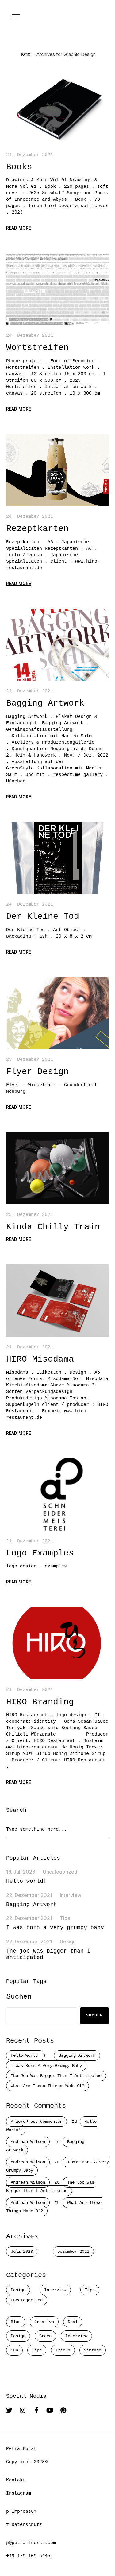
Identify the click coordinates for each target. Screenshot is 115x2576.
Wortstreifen (37, 348)
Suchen (19, 1996)
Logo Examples (40, 1553)
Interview (71, 1895)
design (18, 2336)
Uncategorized (60, 1872)
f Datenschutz (24, 2525)
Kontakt (16, 2480)
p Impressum (21, 2512)
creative (44, 2322)
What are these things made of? (48, 2086)
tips (37, 2350)
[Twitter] (9, 2410)
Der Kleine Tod (43, 916)
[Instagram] (23, 2410)
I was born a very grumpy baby (55, 1928)
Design (68, 1941)
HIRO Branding (40, 1702)
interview (76, 2336)
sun (14, 2350)
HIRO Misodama (40, 1359)
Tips (65, 1918)
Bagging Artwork (45, 703)
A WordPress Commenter (36, 2122)
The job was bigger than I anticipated (56, 2076)
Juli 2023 (22, 2252)
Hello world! (26, 1881)
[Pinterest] (63, 2410)
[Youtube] (50, 2410)
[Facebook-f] (36, 2410)
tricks (63, 2350)
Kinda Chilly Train (53, 1227)
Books (19, 167)
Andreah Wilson (28, 2142)
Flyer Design (37, 1072)
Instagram (19, 2493)
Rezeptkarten (37, 529)
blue (16, 2322)
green (45, 2336)
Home (25, 55)
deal (73, 2322)
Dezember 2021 (73, 2252)
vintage (93, 2350)
